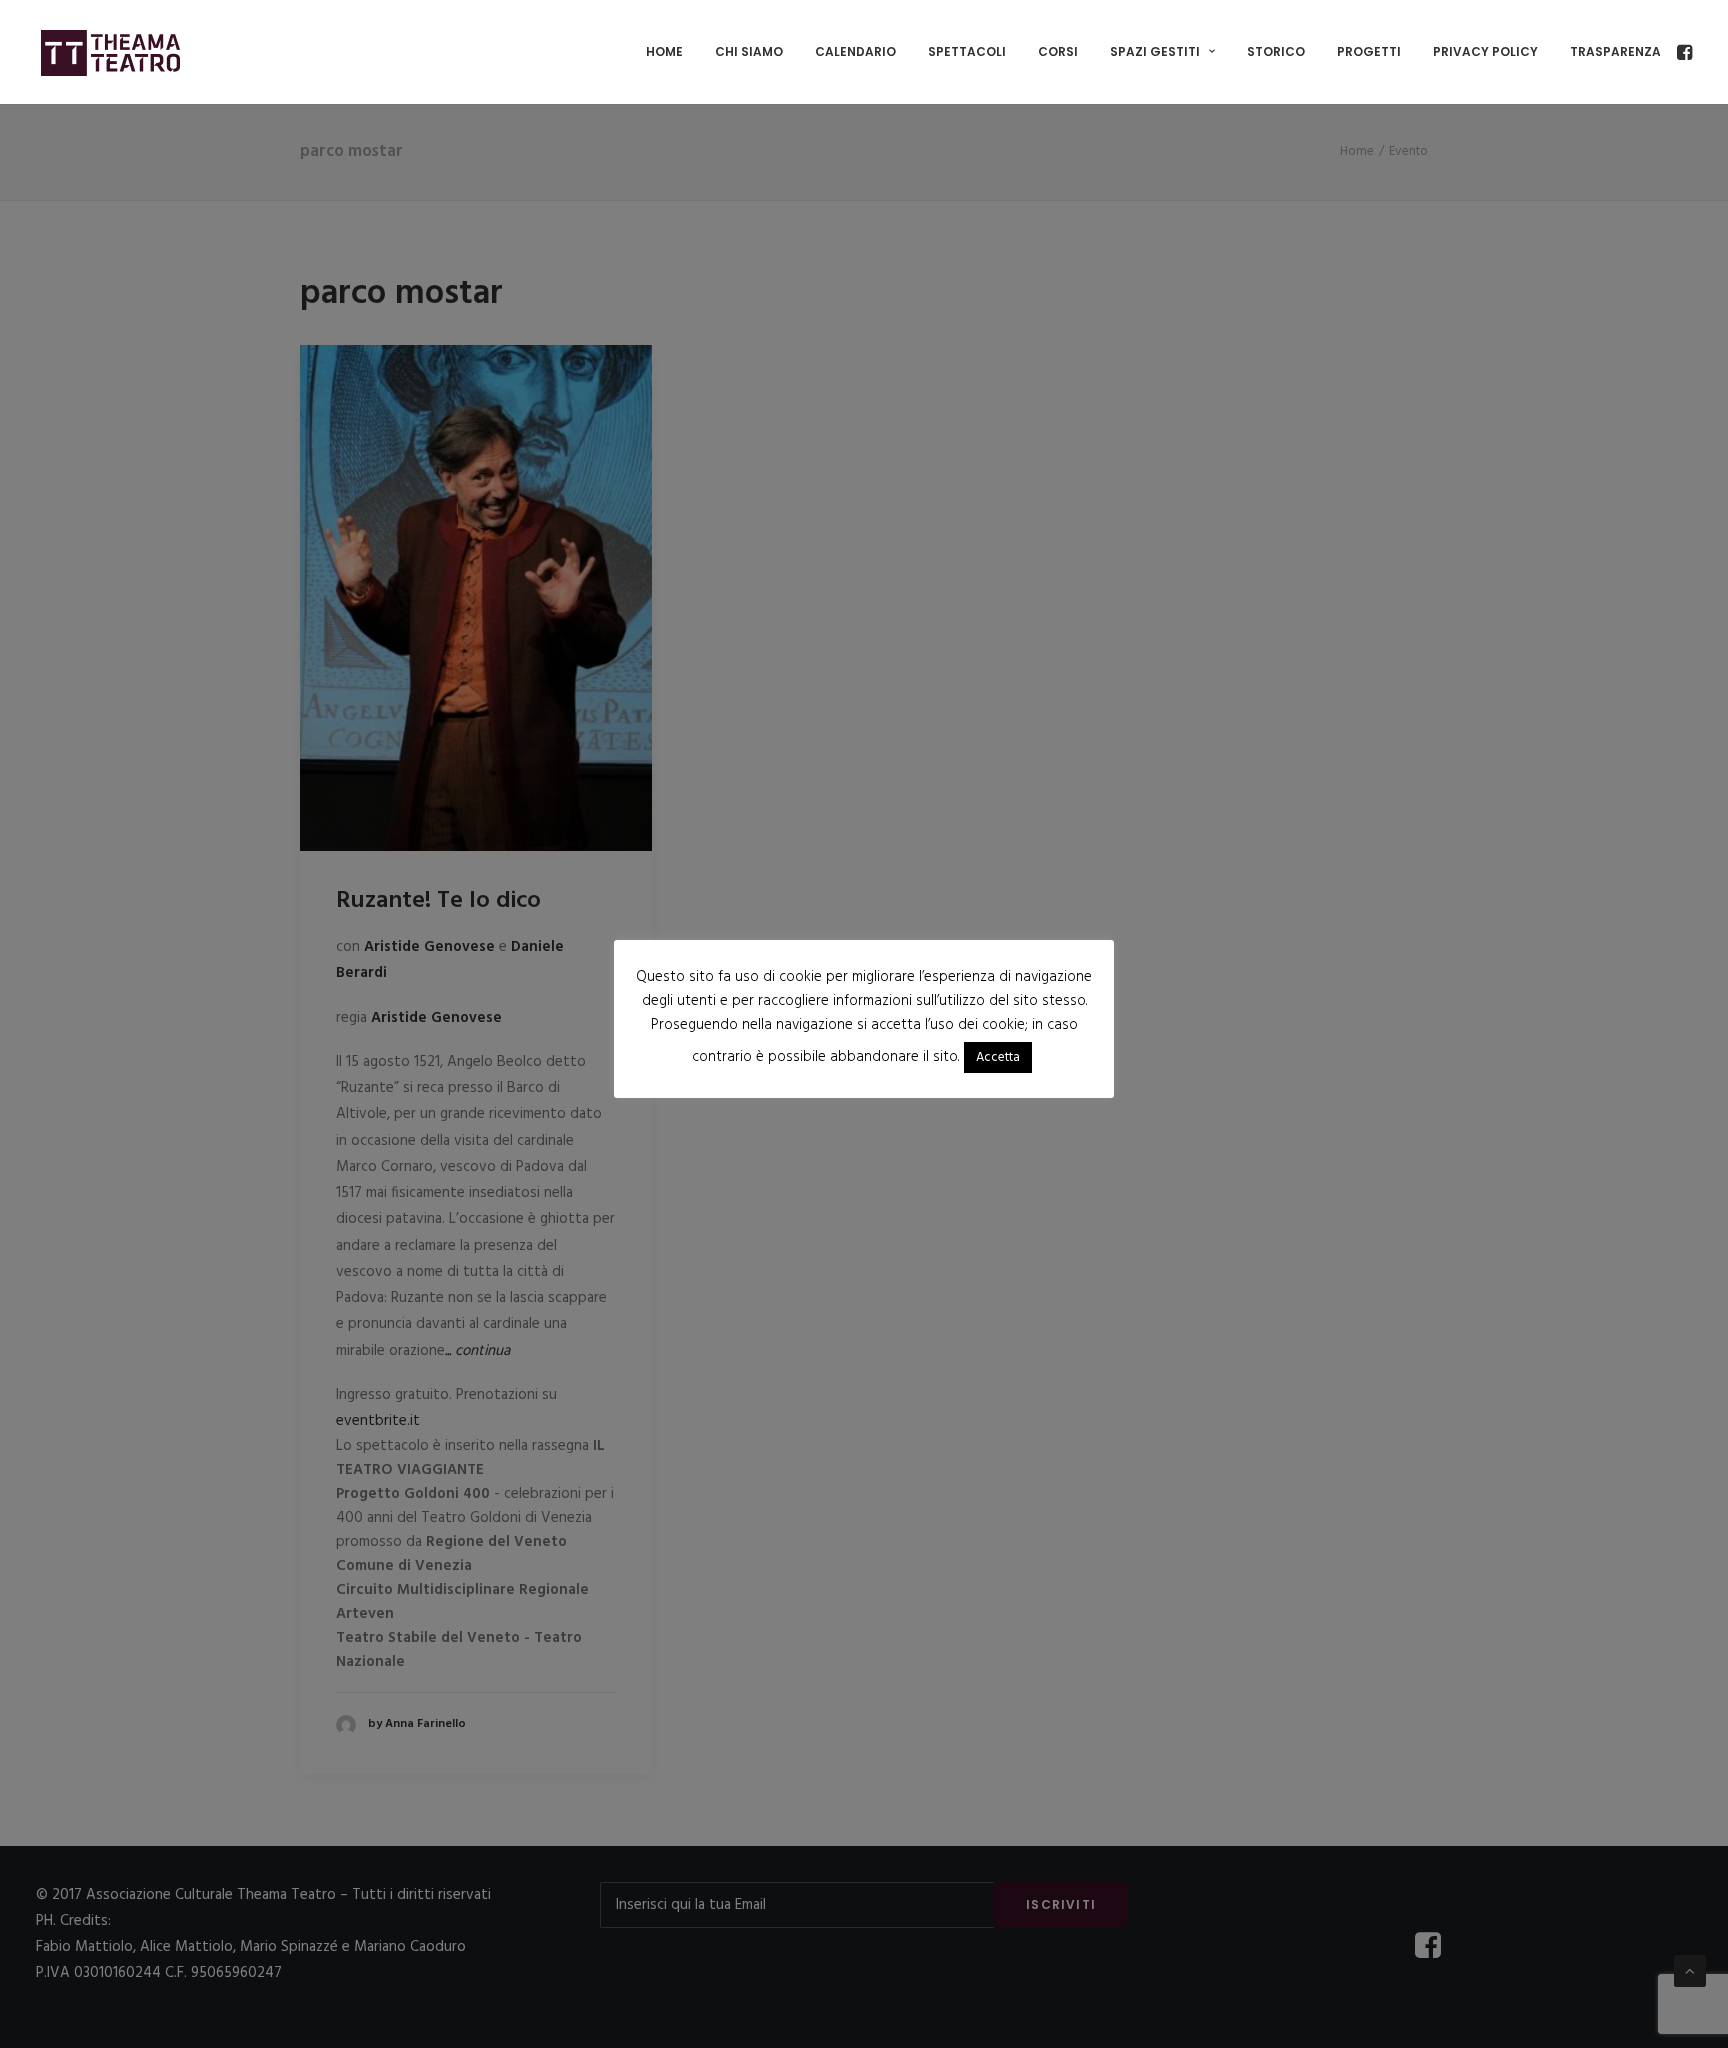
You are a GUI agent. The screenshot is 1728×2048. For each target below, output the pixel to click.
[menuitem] (664, 52)
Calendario (855, 51)
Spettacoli (967, 51)
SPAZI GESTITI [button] (1155, 51)
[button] (1683, 52)
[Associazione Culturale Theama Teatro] (111, 52)
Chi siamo (749, 51)
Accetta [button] (998, 1057)
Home (664, 51)
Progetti (1369, 51)
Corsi (1058, 51)
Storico (1276, 51)
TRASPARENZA (1615, 51)
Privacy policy (1485, 51)
